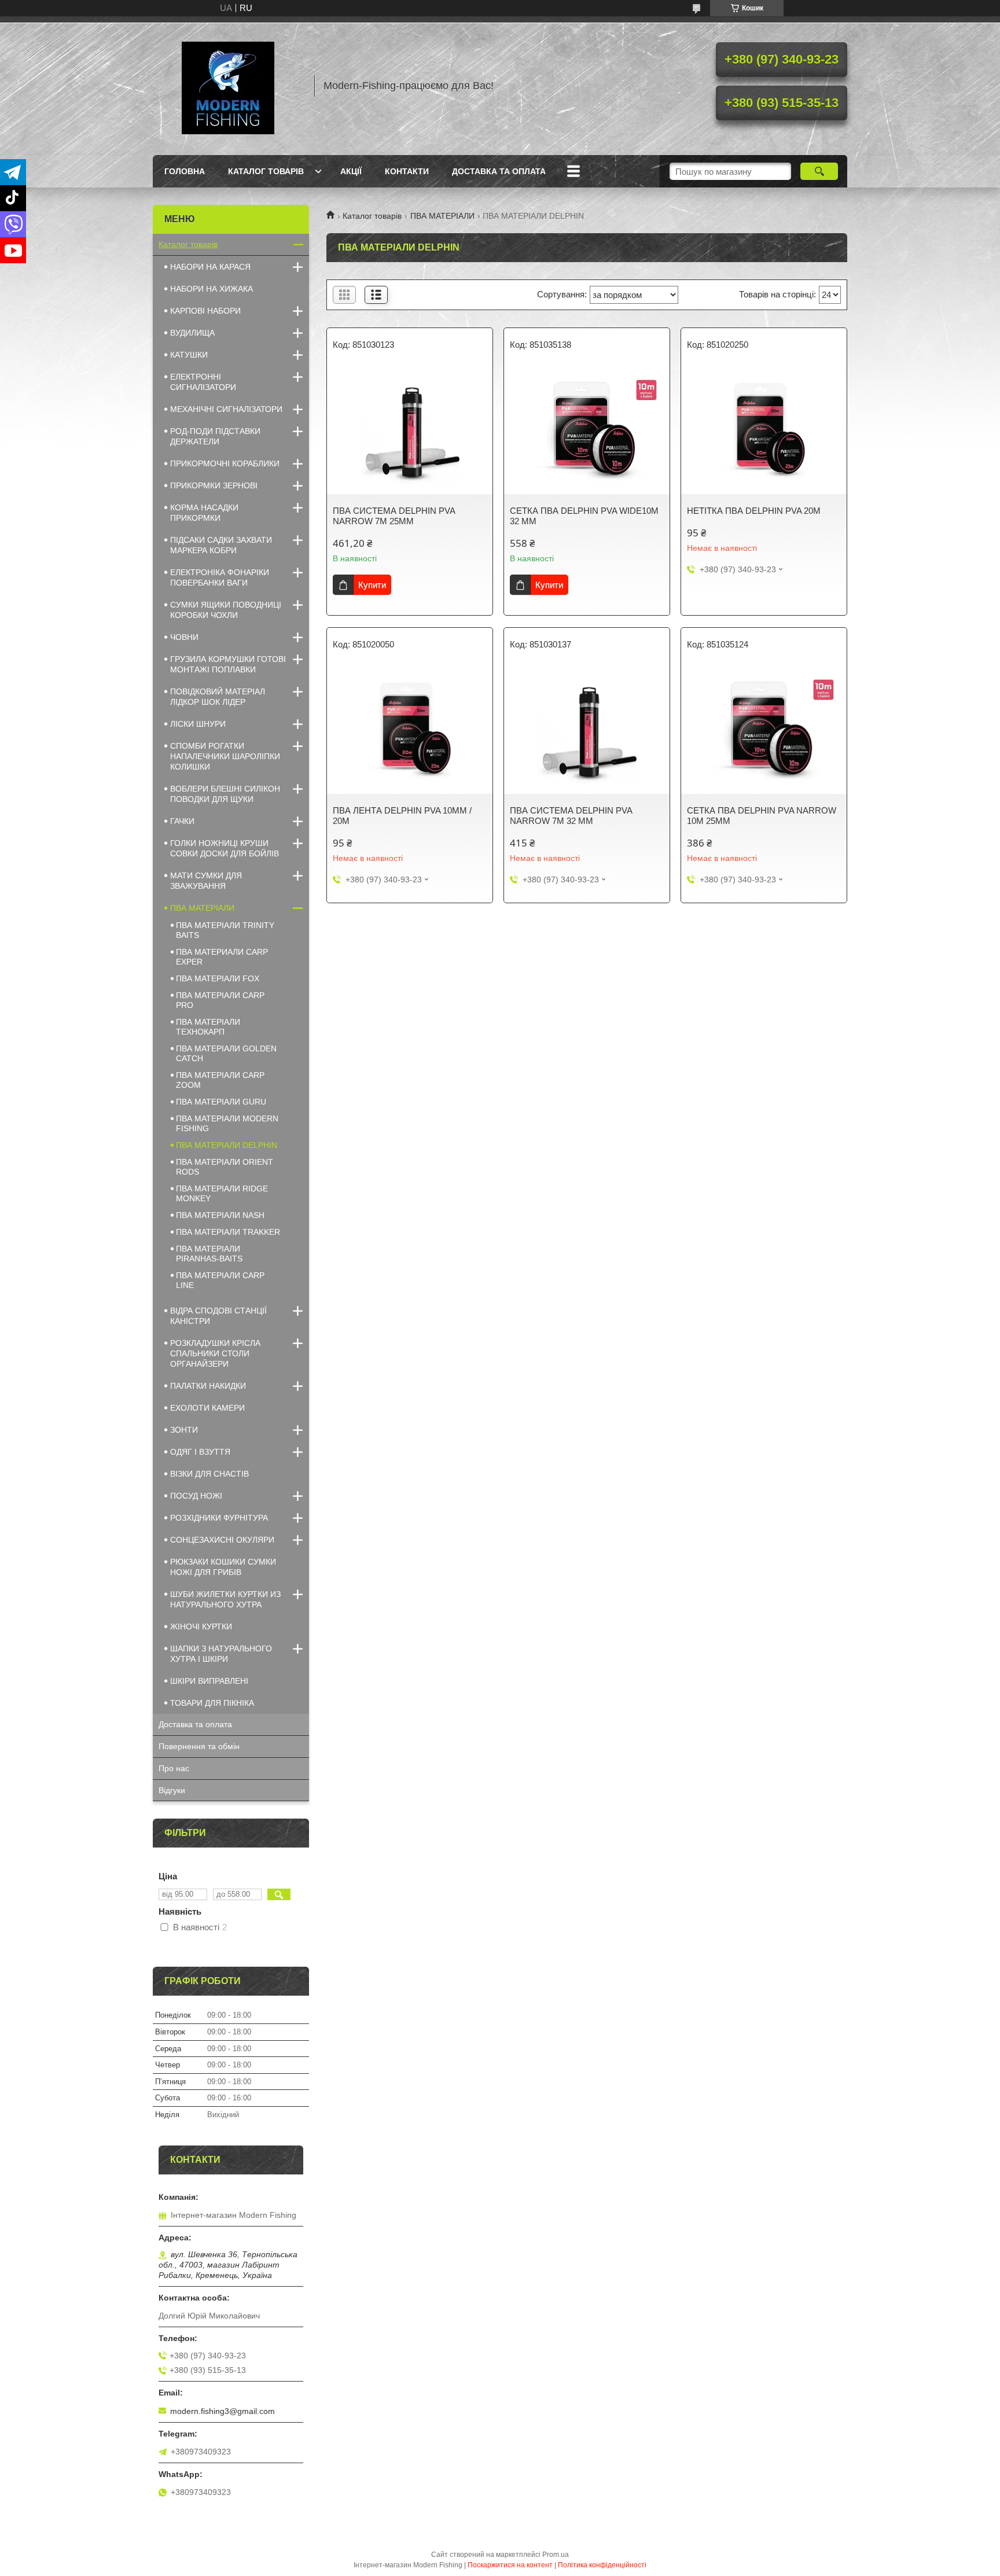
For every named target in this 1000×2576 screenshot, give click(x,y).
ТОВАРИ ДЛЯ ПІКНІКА (212, 1703)
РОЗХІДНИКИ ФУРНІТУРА (219, 1518)
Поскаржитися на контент (510, 2565)
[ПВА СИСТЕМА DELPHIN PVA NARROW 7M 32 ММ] (587, 730)
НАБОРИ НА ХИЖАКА (212, 289)
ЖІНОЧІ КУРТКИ (201, 1626)
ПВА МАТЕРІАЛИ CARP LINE (220, 1280)
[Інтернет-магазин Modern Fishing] (228, 86)
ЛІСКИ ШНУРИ (198, 724)
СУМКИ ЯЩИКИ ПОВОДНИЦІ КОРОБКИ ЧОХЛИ (226, 610)
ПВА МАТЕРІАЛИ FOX (218, 978)
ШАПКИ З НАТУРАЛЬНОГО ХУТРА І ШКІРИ (221, 1654)
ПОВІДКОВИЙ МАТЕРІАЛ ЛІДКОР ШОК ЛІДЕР (218, 697)
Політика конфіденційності (602, 2565)
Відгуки (172, 1790)
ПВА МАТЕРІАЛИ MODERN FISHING (227, 1123)
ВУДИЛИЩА (192, 333)
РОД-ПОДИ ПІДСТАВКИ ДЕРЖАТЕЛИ (215, 436)
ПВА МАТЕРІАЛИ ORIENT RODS (225, 1167)
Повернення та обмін (199, 1746)
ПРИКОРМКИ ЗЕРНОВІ (214, 485)
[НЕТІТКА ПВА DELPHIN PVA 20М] (764, 430)
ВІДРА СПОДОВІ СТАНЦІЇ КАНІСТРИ (218, 1316)
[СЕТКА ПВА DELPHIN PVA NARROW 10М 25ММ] (764, 730)
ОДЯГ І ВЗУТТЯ (200, 1452)
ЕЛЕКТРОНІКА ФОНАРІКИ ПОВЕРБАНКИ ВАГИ (220, 577)
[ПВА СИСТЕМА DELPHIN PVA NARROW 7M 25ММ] (410, 430)
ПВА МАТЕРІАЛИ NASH (220, 1215)
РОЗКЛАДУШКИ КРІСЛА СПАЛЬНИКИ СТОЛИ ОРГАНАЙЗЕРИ (215, 1353)
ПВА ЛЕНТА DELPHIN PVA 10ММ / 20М (402, 816)
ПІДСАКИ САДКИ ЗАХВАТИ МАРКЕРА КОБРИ (221, 545)
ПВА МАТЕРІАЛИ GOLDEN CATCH (226, 1053)
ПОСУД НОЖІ (196, 1496)
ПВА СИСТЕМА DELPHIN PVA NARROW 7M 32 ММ (571, 816)
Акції (351, 171)
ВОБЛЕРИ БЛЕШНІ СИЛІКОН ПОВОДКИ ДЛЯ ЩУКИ (225, 794)
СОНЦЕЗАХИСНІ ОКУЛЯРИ (222, 1540)
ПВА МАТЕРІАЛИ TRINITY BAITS (225, 930)
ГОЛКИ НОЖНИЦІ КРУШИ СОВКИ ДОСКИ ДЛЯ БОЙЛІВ (225, 848)
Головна (185, 171)
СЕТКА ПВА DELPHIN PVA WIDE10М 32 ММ (584, 516)
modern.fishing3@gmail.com (223, 2411)
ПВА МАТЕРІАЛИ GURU (221, 1102)
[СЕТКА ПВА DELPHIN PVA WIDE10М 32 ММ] (587, 430)
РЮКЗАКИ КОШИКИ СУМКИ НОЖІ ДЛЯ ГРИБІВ (223, 1567)
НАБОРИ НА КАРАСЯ (210, 267)
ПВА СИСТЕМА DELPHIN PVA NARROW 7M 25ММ (394, 516)
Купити (372, 585)
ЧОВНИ (184, 637)
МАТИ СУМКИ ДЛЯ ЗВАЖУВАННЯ (206, 881)
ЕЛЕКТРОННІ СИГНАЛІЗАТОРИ (203, 382)
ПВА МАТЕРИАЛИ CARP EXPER (222, 957)
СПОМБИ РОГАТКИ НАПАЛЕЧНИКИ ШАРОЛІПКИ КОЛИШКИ (225, 756)
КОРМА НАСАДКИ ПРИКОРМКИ (204, 513)
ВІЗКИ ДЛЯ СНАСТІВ (209, 1474)
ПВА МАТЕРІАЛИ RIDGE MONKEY (222, 1193)
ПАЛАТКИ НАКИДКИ (208, 1386)
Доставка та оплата (499, 171)
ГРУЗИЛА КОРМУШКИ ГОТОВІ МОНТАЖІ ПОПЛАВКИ (228, 664)
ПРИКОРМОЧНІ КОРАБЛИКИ (225, 463)
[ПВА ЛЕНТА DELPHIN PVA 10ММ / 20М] (410, 730)
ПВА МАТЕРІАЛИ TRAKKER (228, 1232)
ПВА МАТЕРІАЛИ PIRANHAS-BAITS (209, 1254)
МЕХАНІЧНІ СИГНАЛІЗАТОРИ (226, 409)
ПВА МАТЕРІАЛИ (442, 216)
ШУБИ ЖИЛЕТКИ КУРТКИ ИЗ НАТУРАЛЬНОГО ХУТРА (225, 1599)
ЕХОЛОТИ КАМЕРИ (207, 1408)
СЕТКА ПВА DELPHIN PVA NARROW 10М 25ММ (762, 816)
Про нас (174, 1768)
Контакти (407, 171)
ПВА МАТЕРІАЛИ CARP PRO (220, 1000)
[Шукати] (819, 171)
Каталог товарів (266, 171)
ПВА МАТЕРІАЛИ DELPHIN (227, 1145)
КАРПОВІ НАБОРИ (205, 311)
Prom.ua (556, 2555)
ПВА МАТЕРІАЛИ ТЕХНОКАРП (208, 1027)
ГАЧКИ (182, 821)
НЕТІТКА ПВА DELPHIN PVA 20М (754, 511)
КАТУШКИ (189, 355)
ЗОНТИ (184, 1430)
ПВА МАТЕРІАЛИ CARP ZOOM (220, 1080)
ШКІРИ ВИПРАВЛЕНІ (209, 1681)
